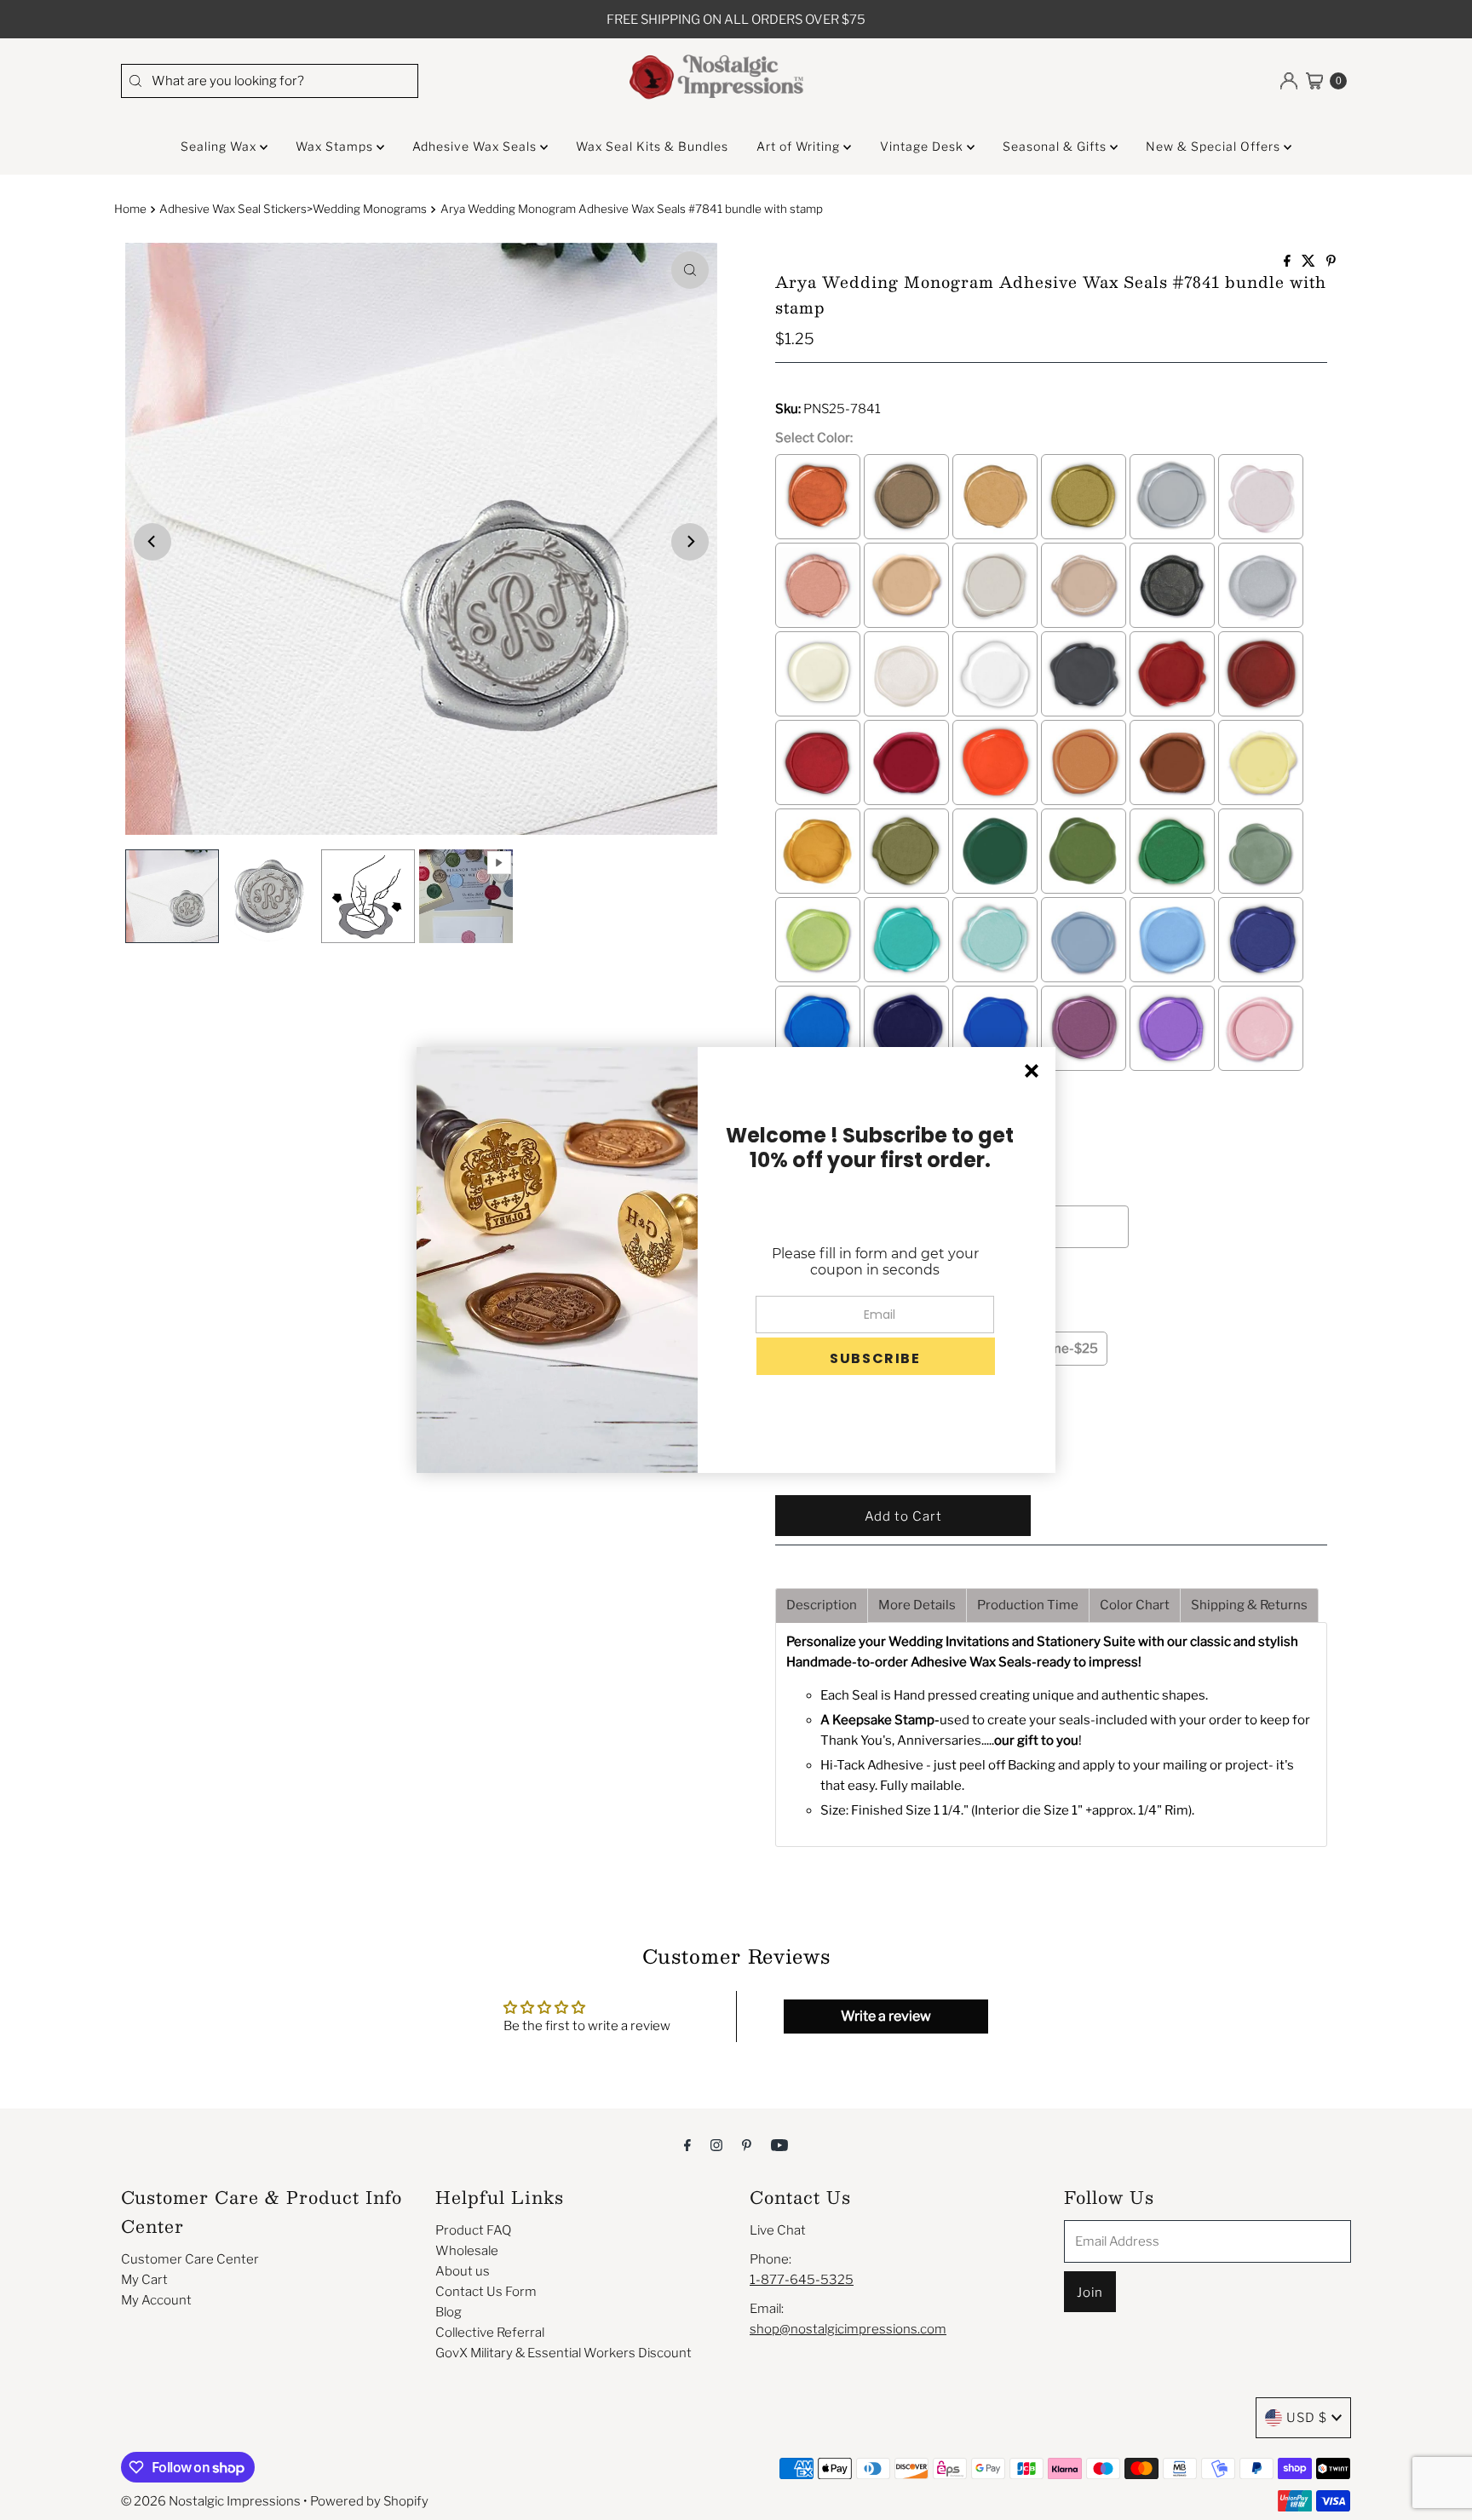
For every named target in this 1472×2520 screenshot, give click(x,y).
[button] (876, 1356)
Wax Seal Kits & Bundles (652, 146)
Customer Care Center (190, 2259)
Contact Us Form (486, 2292)
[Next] (690, 542)
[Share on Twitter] (1310, 262)
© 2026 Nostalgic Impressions (211, 2501)
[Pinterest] (747, 2144)
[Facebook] (687, 2144)
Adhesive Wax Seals (476, 146)
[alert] (736, 1260)
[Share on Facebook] (1288, 262)
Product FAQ (473, 2230)
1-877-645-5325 (802, 2280)
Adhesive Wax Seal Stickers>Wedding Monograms (293, 209)
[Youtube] (779, 2144)
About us (463, 2271)
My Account (156, 2300)
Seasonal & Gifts (1056, 146)
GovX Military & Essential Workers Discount (563, 2353)
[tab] (822, 1605)
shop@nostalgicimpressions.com (848, 2329)
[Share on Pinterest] (1331, 262)
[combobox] (270, 81)
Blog (448, 2312)
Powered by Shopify (369, 2501)
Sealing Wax (220, 146)
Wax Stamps (336, 146)
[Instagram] (716, 2144)
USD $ (1307, 2418)
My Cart (144, 2280)
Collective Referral (490, 2333)
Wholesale (467, 2251)
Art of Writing (800, 146)
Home (130, 209)
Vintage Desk (923, 146)
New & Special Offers (1215, 146)
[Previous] (152, 542)
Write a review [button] (886, 2016)
